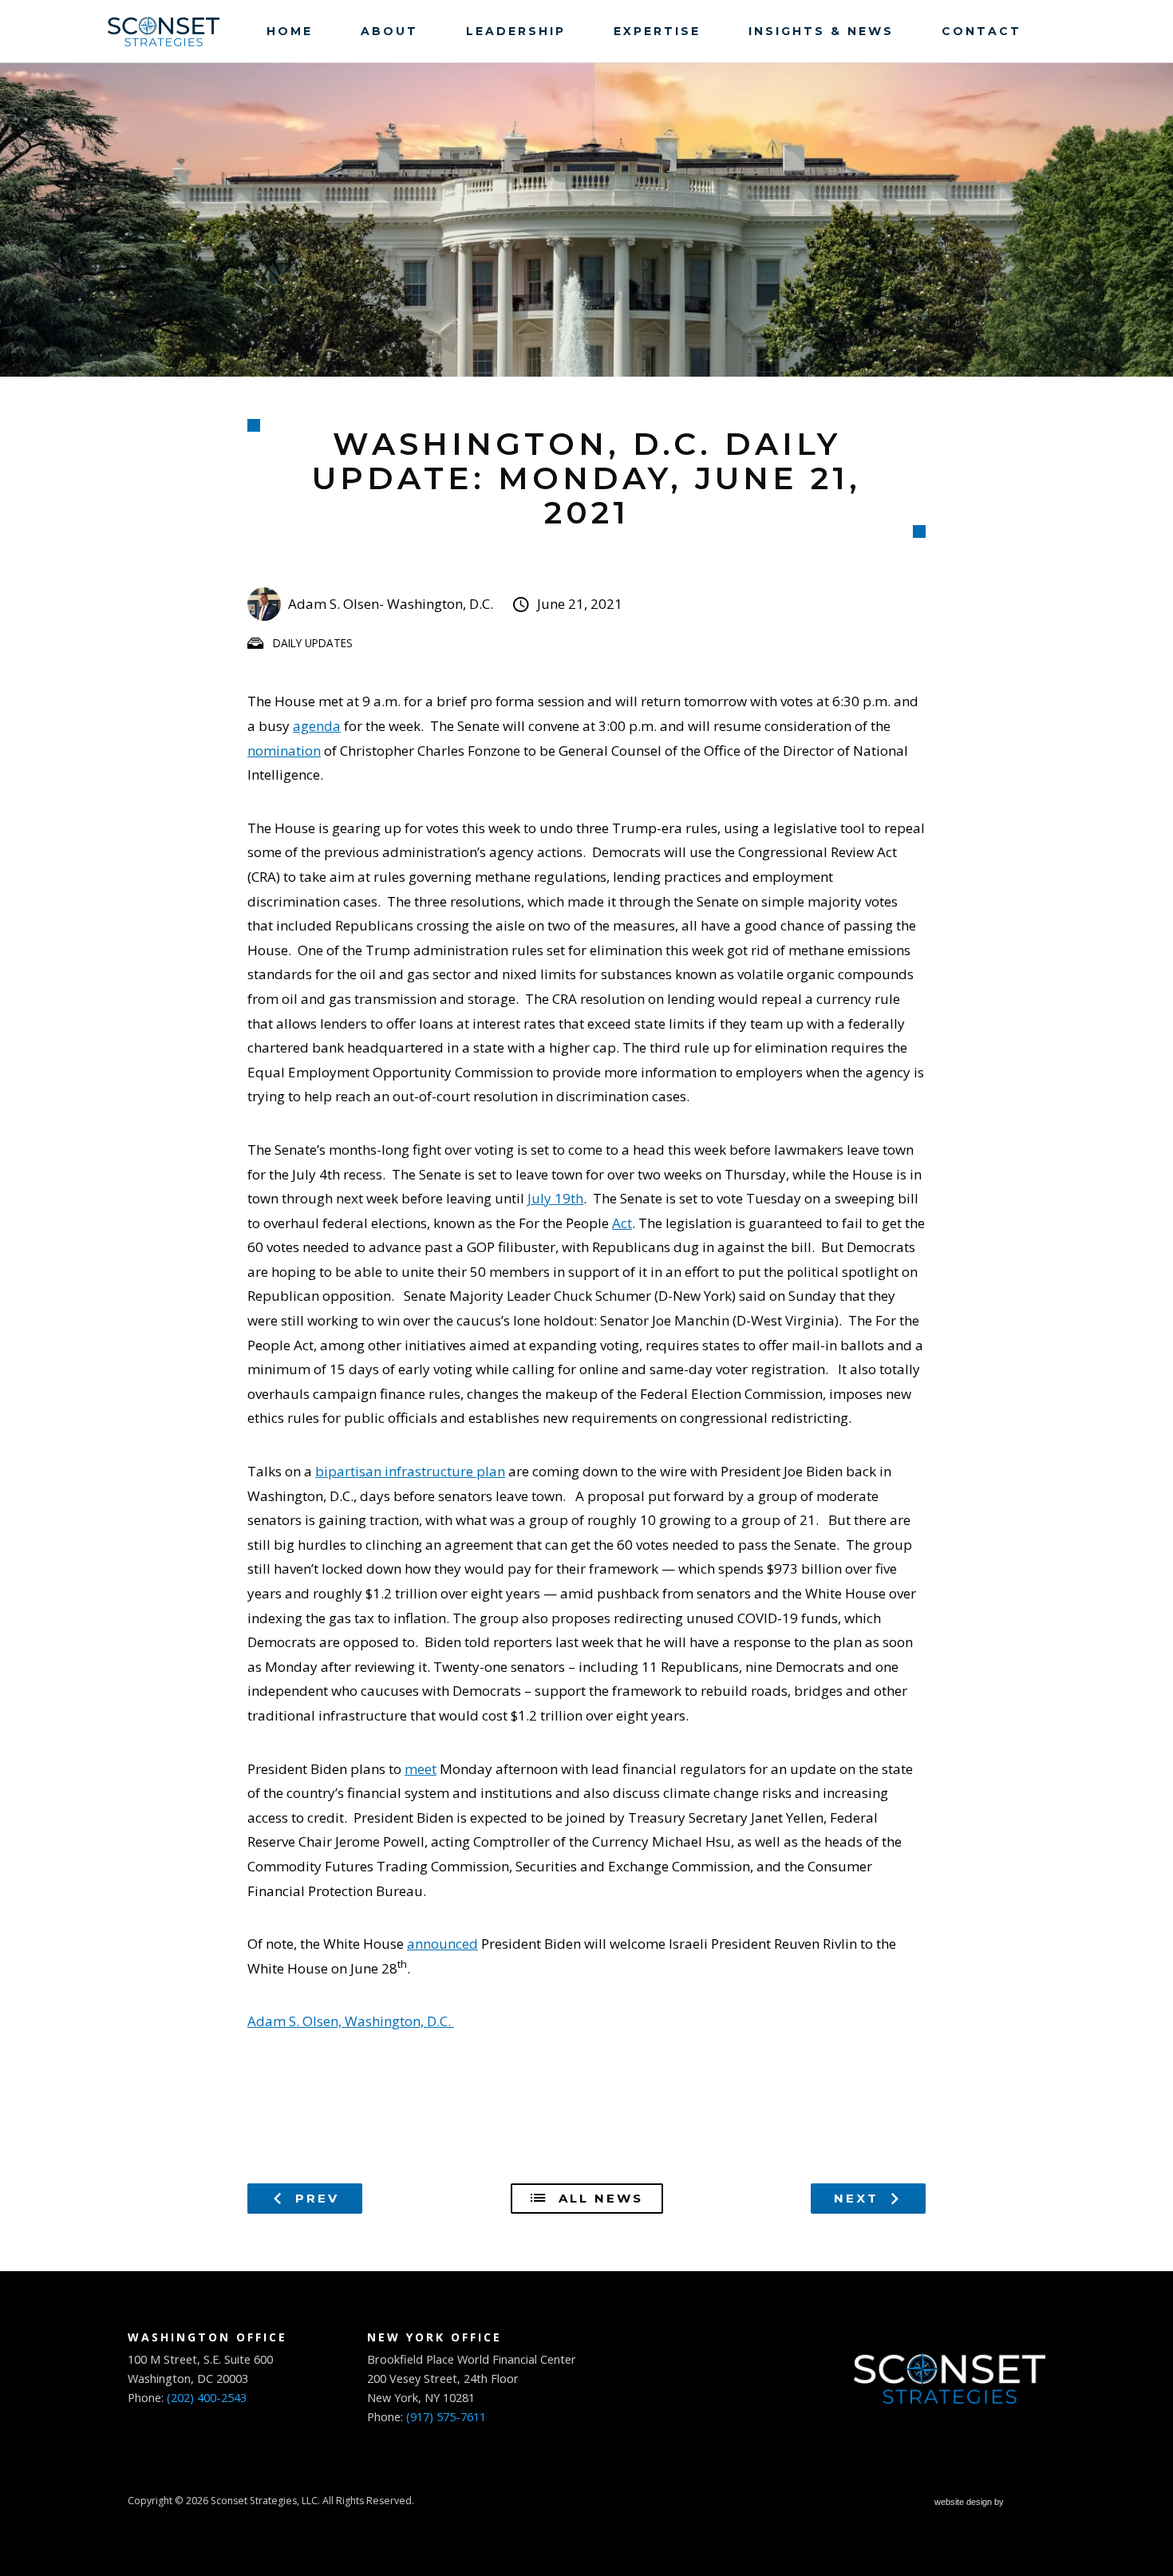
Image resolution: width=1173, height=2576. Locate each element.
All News (598, 2198)
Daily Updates (313, 643)
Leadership (516, 31)
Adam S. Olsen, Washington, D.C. (351, 2021)
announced (442, 1944)
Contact (981, 31)
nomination (284, 751)
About (389, 31)
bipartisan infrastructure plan (410, 1471)
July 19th (555, 1198)
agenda (317, 726)
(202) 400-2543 (207, 2398)
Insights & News (821, 31)
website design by (970, 2504)
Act (622, 1223)
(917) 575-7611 (446, 2417)
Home (290, 31)
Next (859, 2198)
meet (421, 1769)
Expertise (657, 31)
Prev (314, 2198)
